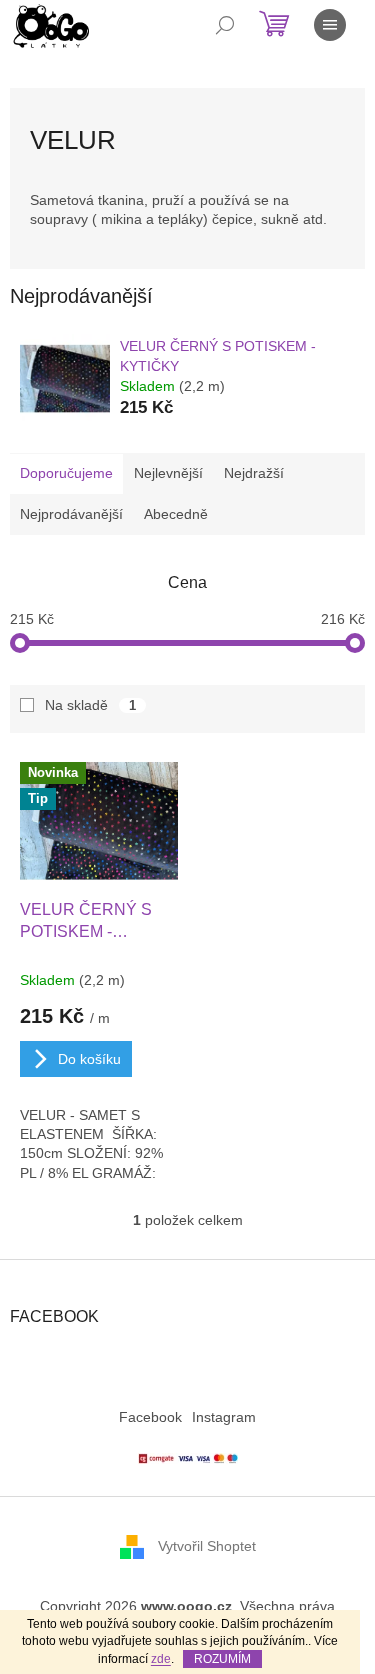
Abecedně (176, 514)
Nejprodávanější (71, 514)
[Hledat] (225, 25)
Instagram (224, 1417)
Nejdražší (254, 473)
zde (161, 1659)
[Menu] (330, 25)
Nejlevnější (168, 473)
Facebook (150, 1417)
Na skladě (90, 705)
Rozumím (222, 1659)
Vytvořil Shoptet (207, 1546)
